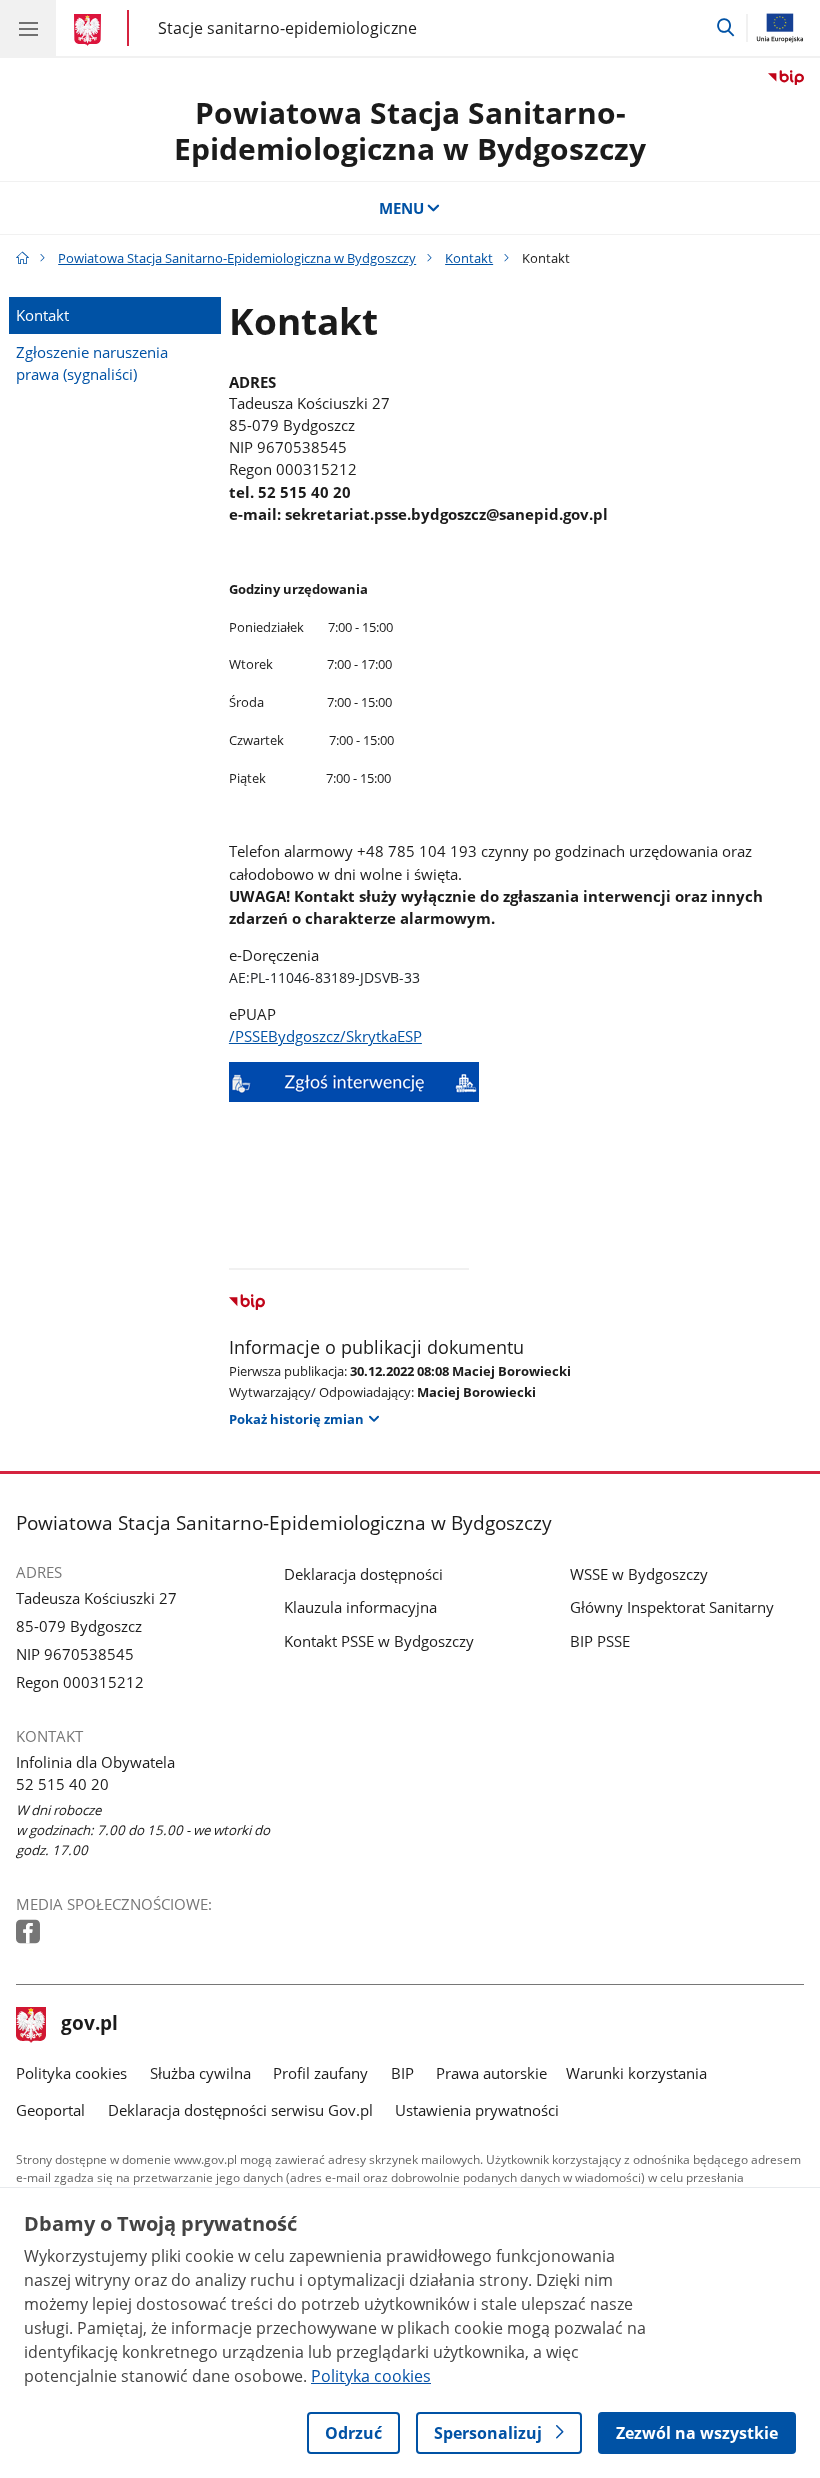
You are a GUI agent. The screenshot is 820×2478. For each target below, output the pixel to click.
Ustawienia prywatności (477, 2110)
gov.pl (89, 2025)
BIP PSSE (600, 1641)
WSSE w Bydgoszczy (639, 1574)
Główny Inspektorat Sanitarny (672, 1607)
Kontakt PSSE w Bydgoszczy (379, 1641)
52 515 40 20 (62, 1784)
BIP (402, 2073)
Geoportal (50, 2110)
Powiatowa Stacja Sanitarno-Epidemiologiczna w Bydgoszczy (410, 130)
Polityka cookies (71, 2073)
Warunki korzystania (636, 2073)
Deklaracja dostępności (363, 1574)
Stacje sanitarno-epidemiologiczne (287, 27)
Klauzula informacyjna (360, 1607)
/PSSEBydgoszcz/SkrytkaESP (325, 1036)
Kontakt (469, 258)
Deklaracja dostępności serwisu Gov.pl (240, 2110)
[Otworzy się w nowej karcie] (30, 1932)
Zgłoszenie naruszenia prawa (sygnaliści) (92, 363)
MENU (401, 208)
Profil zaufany (320, 2073)
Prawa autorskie (491, 2073)
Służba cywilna (200, 2073)
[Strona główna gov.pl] (90, 30)
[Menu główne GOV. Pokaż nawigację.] (28, 28)
